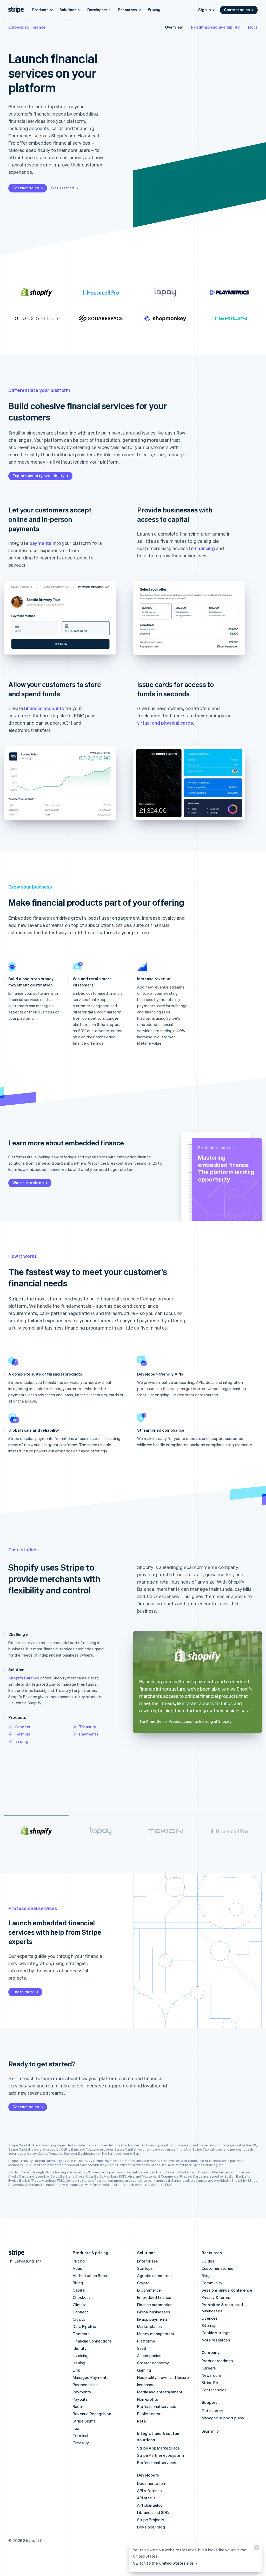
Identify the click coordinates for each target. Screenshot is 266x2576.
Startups (145, 2268)
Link (76, 2370)
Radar (78, 2406)
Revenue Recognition (92, 2414)
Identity (80, 2348)
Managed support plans (223, 2418)
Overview (174, 27)
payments (41, 543)
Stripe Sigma (84, 2421)
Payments (89, 1734)
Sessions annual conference (227, 2290)
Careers (209, 2368)
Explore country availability (39, 476)
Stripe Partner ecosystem (161, 2455)
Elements (81, 2334)
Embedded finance (154, 2297)
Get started (63, 188)
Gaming (144, 2370)
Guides (208, 2261)
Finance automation (155, 2305)
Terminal (23, 1734)
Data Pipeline (85, 2326)
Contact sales (237, 10)
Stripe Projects (151, 2520)
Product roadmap (217, 2361)
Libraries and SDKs (154, 2512)
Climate (80, 2305)
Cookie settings (216, 2333)
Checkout (82, 2297)
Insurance (146, 2385)
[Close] (256, 2549)
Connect (23, 1727)
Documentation (151, 2483)
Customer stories (217, 2268)
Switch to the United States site (163, 2563)
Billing (78, 2283)
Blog (206, 2275)
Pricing (154, 9)
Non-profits (148, 2399)
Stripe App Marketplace (158, 2448)
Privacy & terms (216, 2297)
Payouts (80, 2399)
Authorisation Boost (91, 2275)
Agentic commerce (154, 2275)
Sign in (205, 10)
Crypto (79, 2319)
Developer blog (151, 2527)
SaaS (142, 2348)
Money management (156, 2334)
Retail (142, 2421)
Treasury (88, 1727)
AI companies (149, 2355)
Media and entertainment (160, 2392)
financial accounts (44, 708)
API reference (150, 2491)
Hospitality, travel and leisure (163, 2377)
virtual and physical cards (165, 723)
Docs (253, 27)
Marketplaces (149, 2326)
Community (212, 2283)
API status (146, 2498)
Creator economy (153, 2363)
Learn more (24, 1992)
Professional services (157, 2406)
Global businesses (154, 2312)
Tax (76, 2428)
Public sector (149, 2414)
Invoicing (81, 2355)
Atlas (77, 2268)
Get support (213, 2411)
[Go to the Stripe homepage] (15, 2253)
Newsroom (211, 2375)
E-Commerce (149, 2290)
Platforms (146, 2341)
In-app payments (152, 2319)
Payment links (85, 2385)
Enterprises (148, 2261)
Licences (210, 2318)
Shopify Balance (24, 1678)
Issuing (21, 1741)
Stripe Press (213, 2383)
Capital (79, 2290)
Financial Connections (92, 2341)
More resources (216, 2340)
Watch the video (28, 1183)
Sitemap (209, 2325)
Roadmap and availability (215, 27)
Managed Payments (91, 2377)
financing (205, 548)
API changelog (150, 2505)
